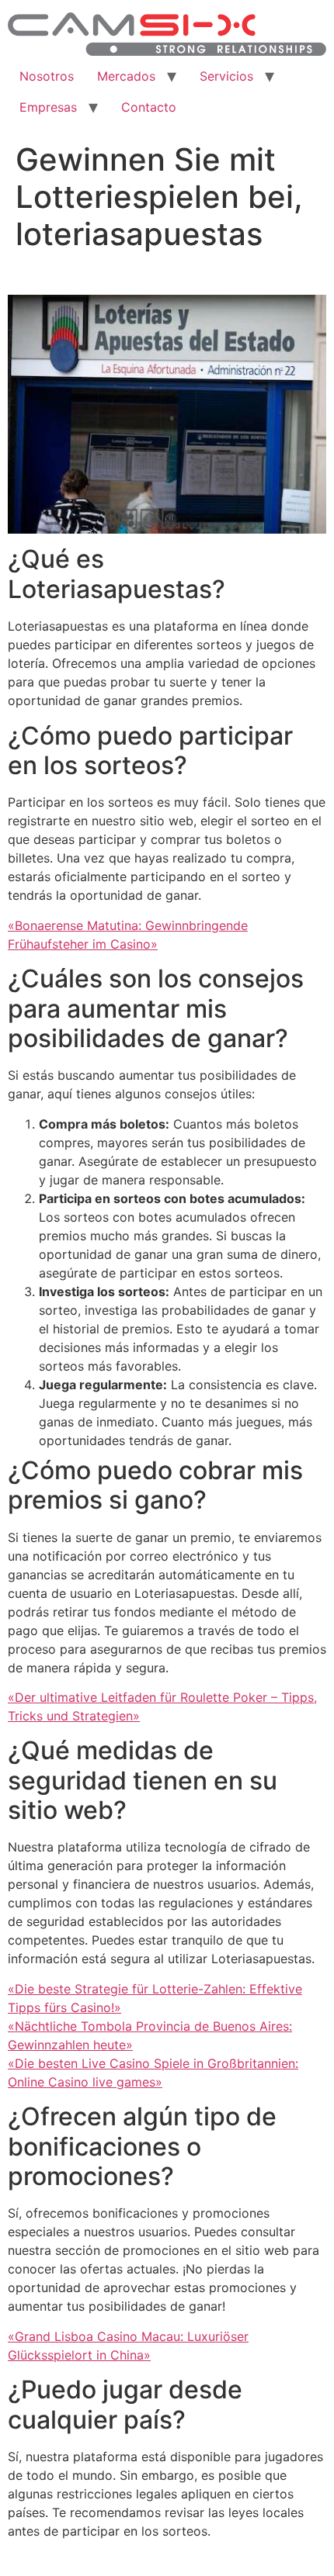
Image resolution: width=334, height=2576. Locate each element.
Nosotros (47, 76)
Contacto (149, 107)
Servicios (226, 76)
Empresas (48, 107)
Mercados (126, 76)
